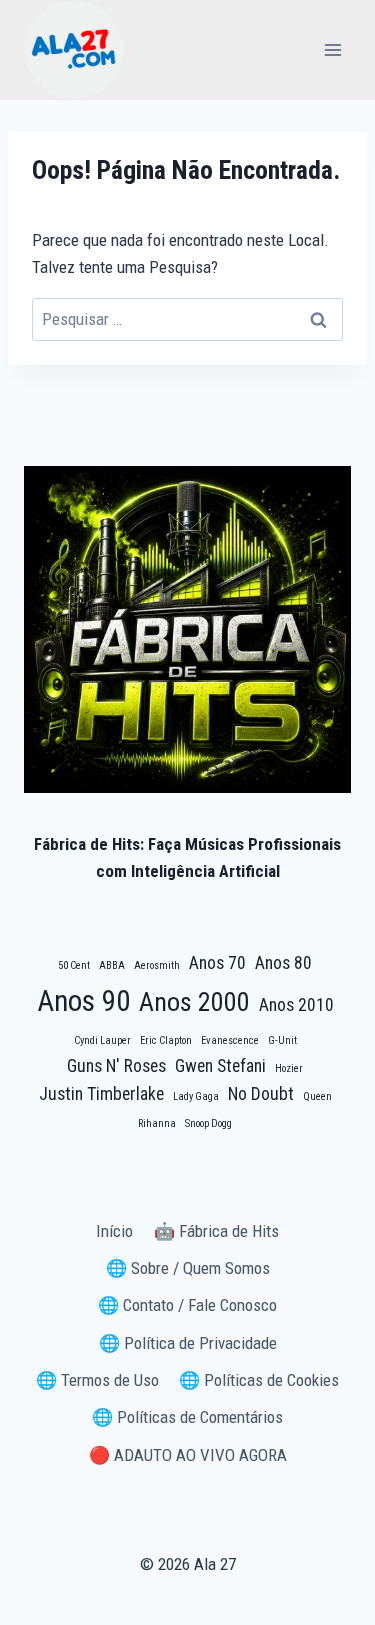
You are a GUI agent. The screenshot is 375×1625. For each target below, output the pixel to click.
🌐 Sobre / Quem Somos (188, 1268)
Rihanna (157, 1123)
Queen (317, 1096)
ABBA (112, 965)
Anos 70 (217, 963)
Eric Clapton (166, 1040)
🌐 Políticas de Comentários (187, 1417)
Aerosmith (157, 965)
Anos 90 (83, 1001)
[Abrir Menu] (332, 49)
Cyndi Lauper (102, 1040)
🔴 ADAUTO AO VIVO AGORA (188, 1455)
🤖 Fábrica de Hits (216, 1231)
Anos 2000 (194, 1002)
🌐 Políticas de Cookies (259, 1380)
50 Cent (74, 965)
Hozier (289, 1068)
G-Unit (282, 1040)
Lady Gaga (196, 1096)
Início (114, 1231)
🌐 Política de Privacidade (188, 1343)
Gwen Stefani (220, 1066)
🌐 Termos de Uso (97, 1380)
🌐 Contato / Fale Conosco (187, 1305)
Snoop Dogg (208, 1123)
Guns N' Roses (116, 1066)
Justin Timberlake (101, 1094)
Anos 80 (283, 963)
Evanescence (230, 1040)
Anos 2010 (296, 1005)
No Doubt (261, 1094)
